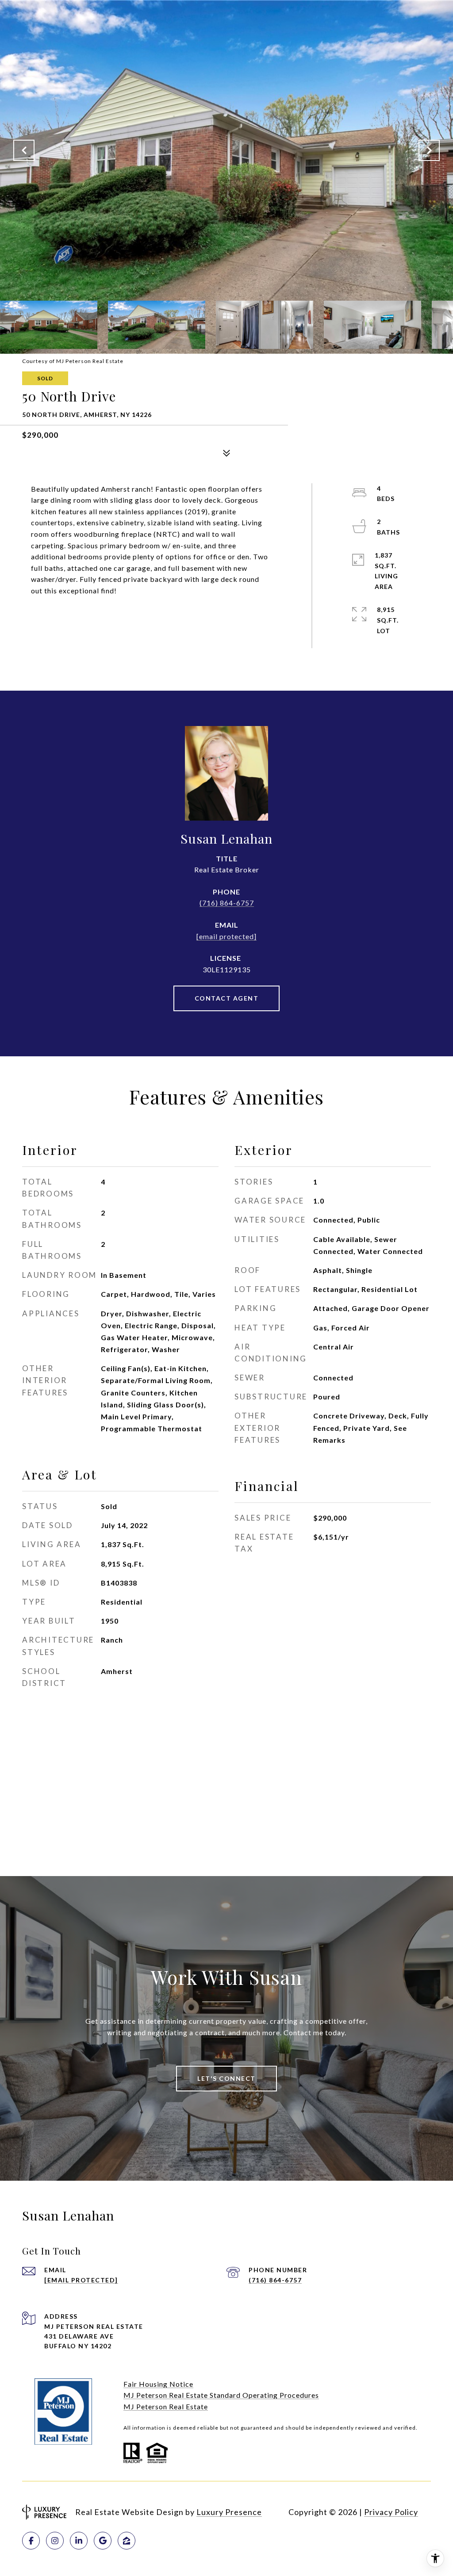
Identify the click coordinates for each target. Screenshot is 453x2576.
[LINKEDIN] (79, 2541)
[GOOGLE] (103, 2541)
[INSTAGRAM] (55, 2541)
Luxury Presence (229, 2512)
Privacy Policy (391, 2512)
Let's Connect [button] (226, 2078)
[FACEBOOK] (31, 2541)
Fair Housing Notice (158, 2384)
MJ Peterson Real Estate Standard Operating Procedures (221, 2395)
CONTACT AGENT (227, 998)
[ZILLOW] (127, 2541)
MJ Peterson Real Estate (166, 2406)
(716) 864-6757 (227, 903)
